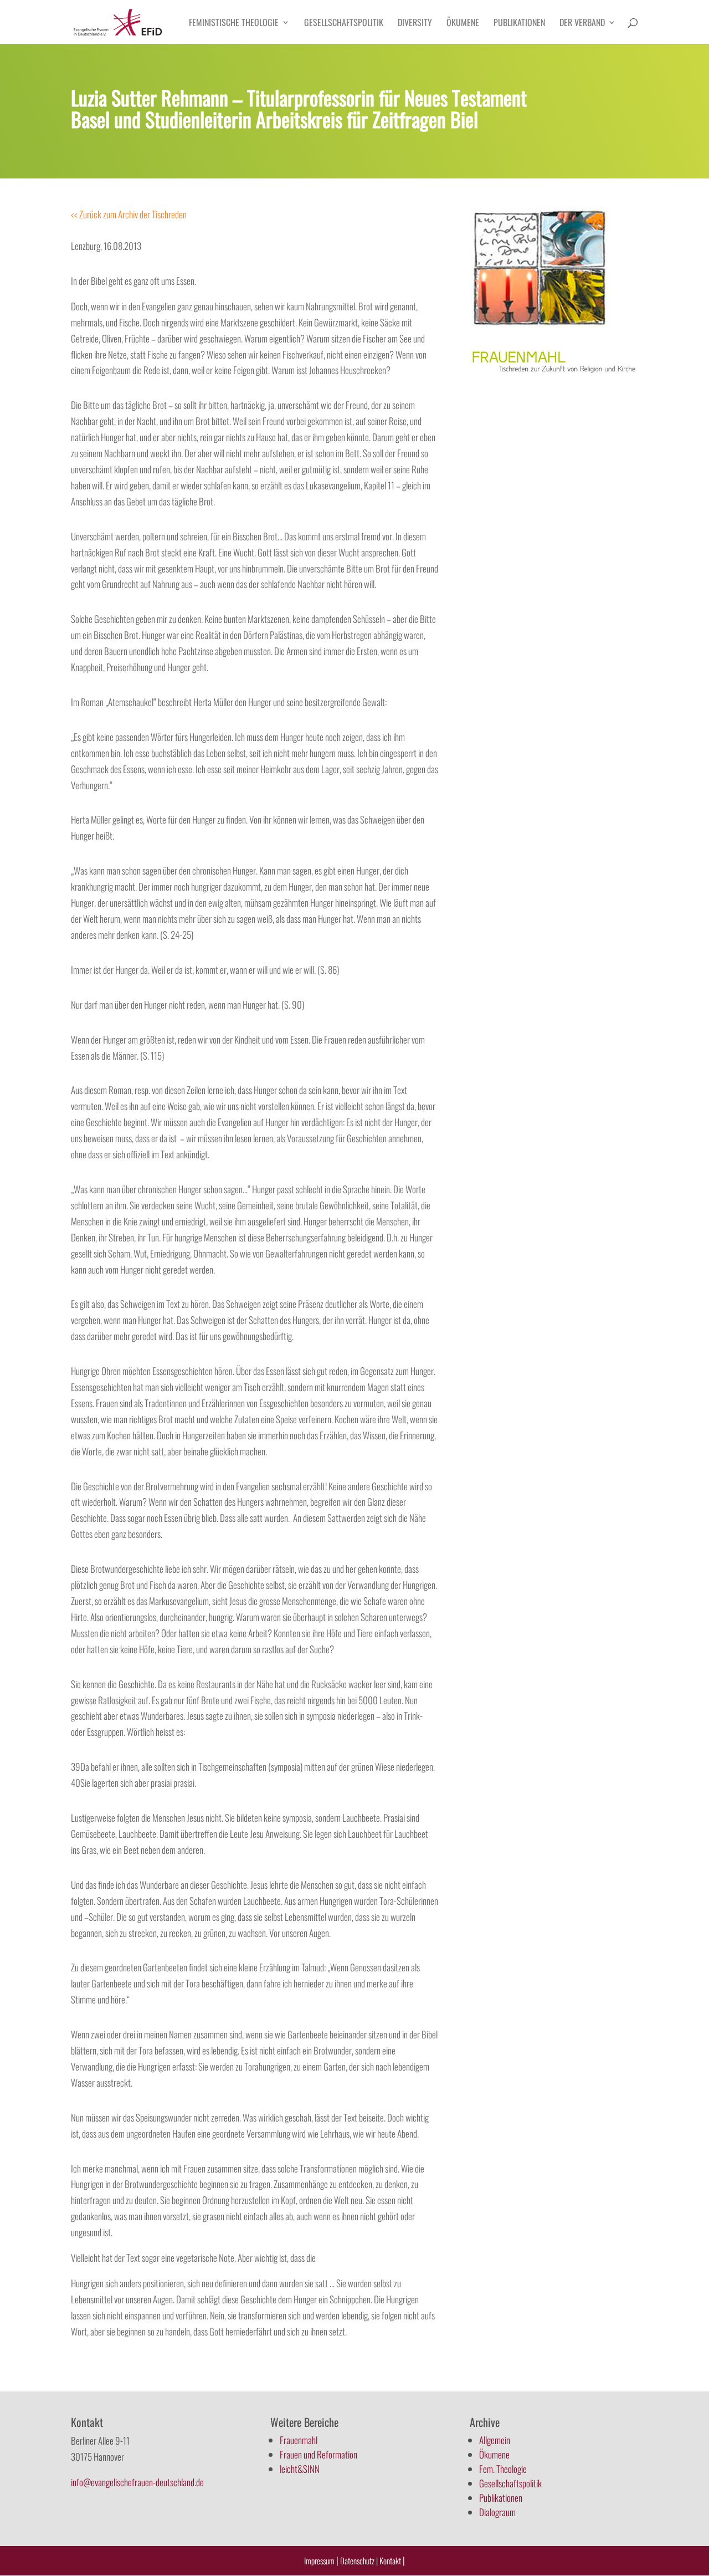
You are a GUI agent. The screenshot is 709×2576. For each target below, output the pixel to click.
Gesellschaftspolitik (344, 24)
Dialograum (497, 2512)
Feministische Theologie (234, 24)
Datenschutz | (359, 2560)
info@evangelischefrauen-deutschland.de (137, 2482)
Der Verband (582, 24)
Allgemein (495, 2440)
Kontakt (391, 2560)
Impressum (319, 2560)
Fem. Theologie (503, 2469)
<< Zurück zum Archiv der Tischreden (129, 214)
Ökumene (463, 24)
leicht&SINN (300, 2469)
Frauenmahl (299, 2440)
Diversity (415, 24)
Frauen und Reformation (318, 2454)
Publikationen (519, 24)
